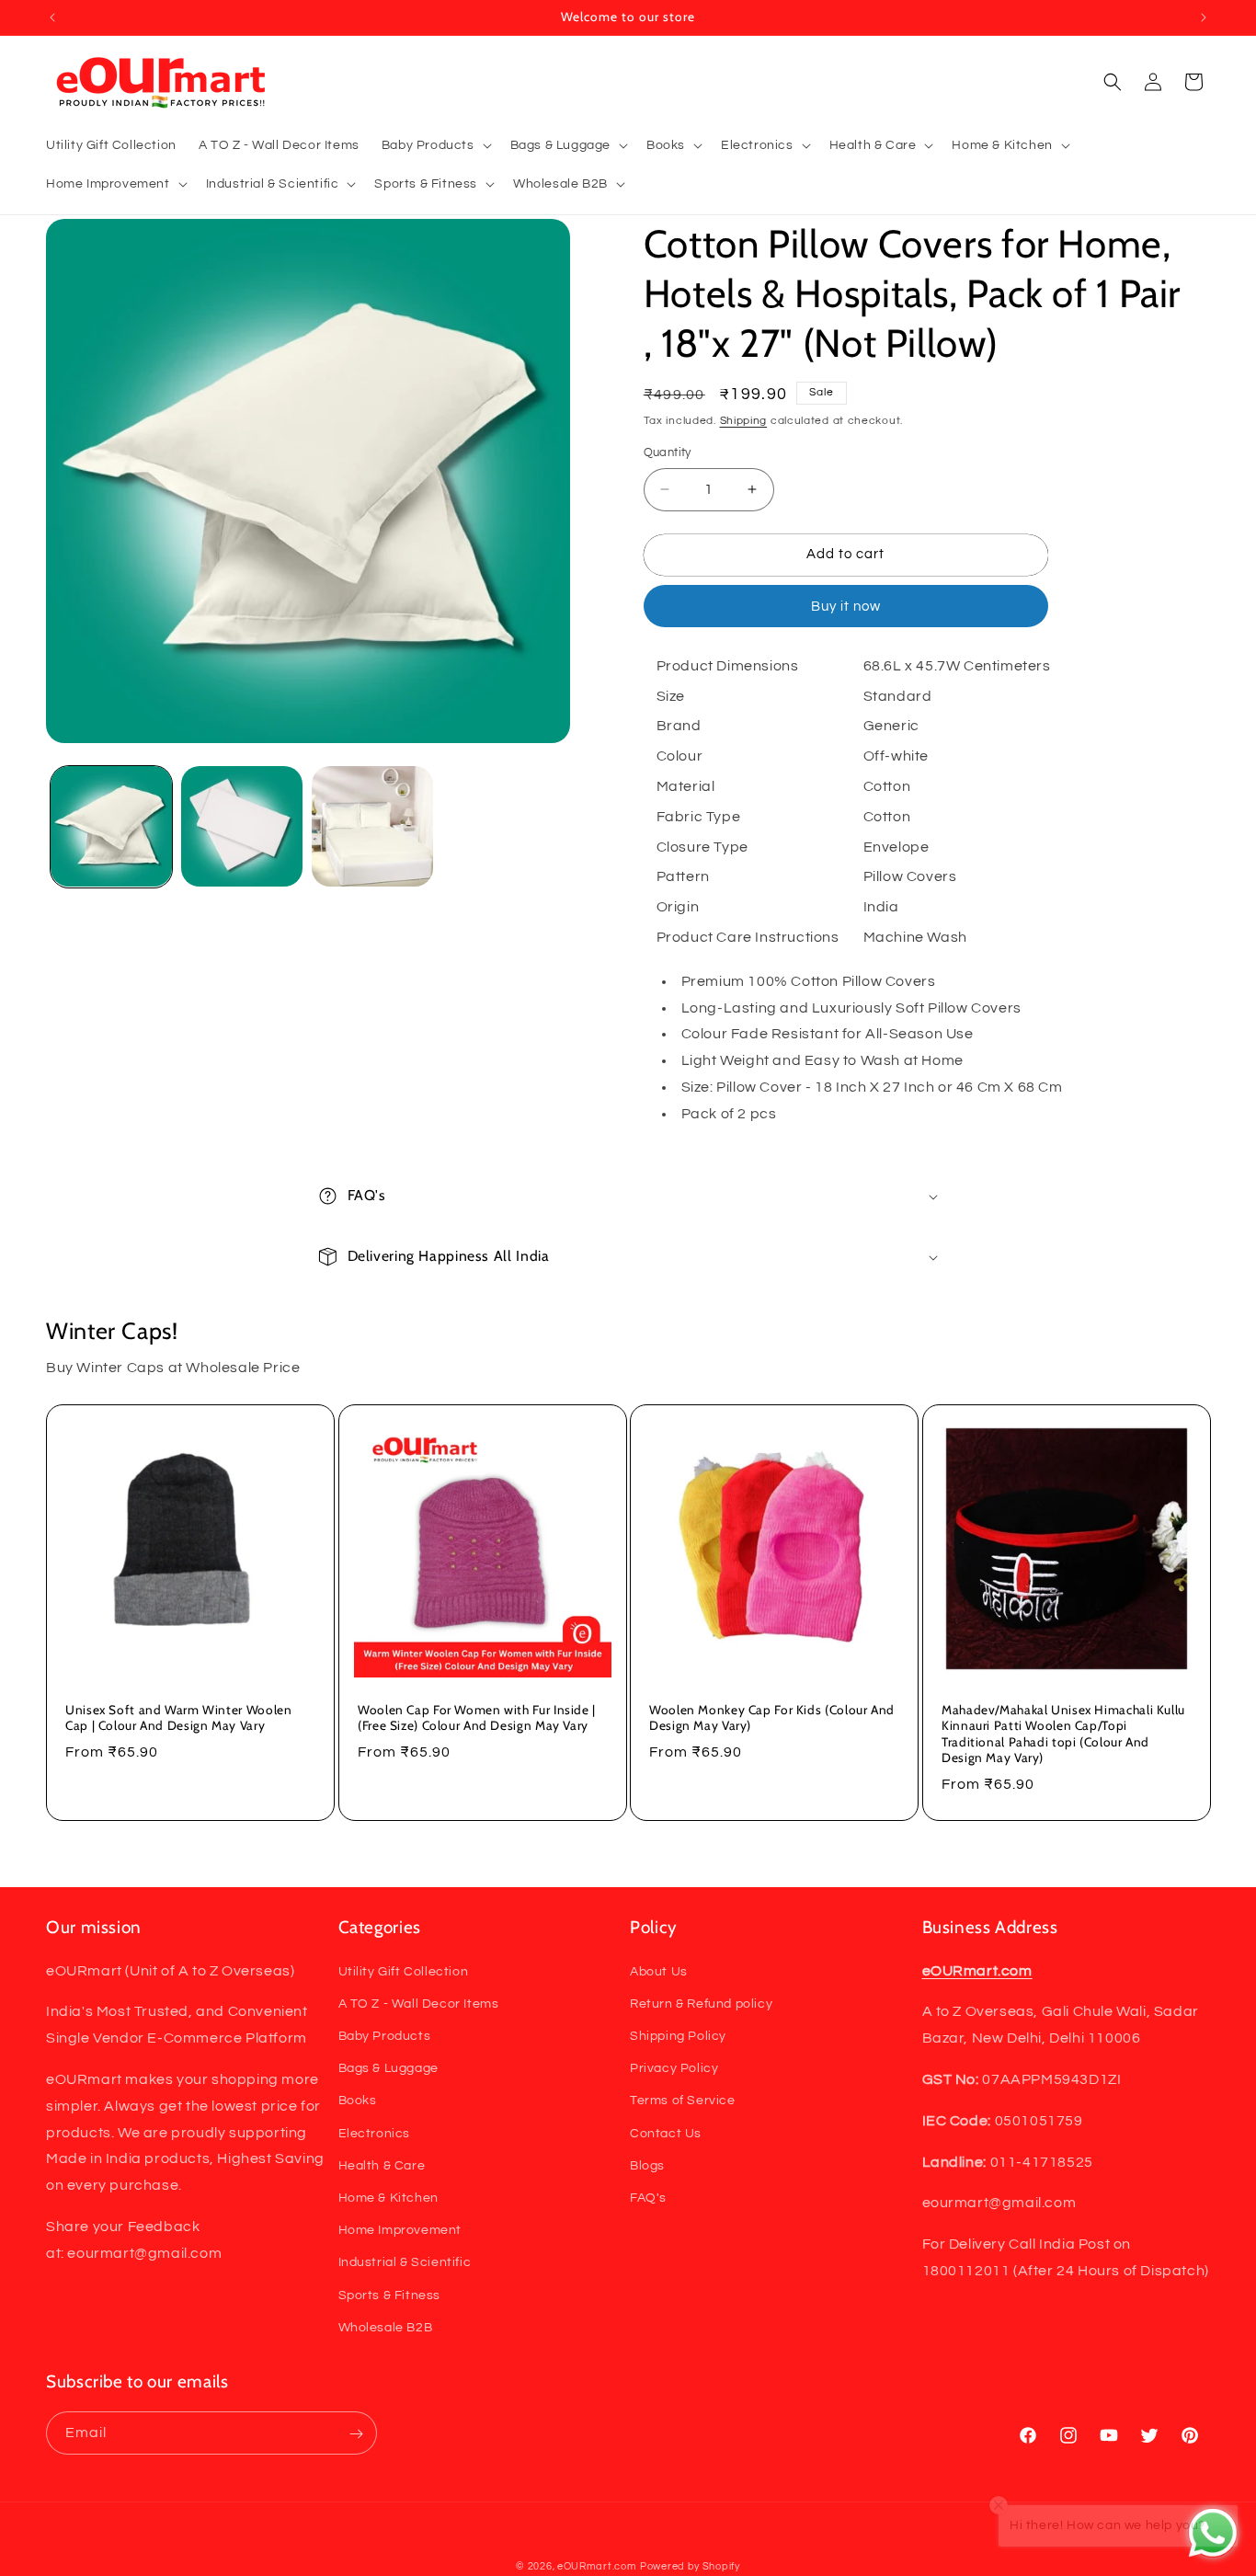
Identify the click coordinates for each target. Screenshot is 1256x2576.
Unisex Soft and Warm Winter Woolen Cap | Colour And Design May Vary (178, 1717)
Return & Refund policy (701, 2003)
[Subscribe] (356, 2434)
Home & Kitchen (388, 2197)
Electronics (375, 2133)
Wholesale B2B (386, 2327)
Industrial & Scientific (405, 2262)
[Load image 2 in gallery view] (242, 827)
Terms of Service (683, 2101)
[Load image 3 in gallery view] (372, 827)
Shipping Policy (678, 2035)
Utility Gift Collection (404, 1971)
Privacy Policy (674, 2068)
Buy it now (846, 607)
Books (358, 2101)
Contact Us (666, 2133)
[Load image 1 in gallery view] (111, 827)
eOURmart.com (597, 2566)
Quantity (668, 452)
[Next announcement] (1204, 17)
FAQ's (648, 2197)
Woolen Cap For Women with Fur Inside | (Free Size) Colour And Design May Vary (477, 1717)
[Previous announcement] (52, 17)
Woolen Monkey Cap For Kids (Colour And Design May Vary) (772, 1717)
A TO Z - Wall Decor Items (419, 2003)
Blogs (647, 2165)
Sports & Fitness (390, 2295)
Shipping (744, 421)
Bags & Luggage (388, 2068)
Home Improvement (400, 2230)
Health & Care (382, 2165)
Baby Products (385, 2035)
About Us (659, 1971)
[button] (435, 145)
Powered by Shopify (690, 2566)
